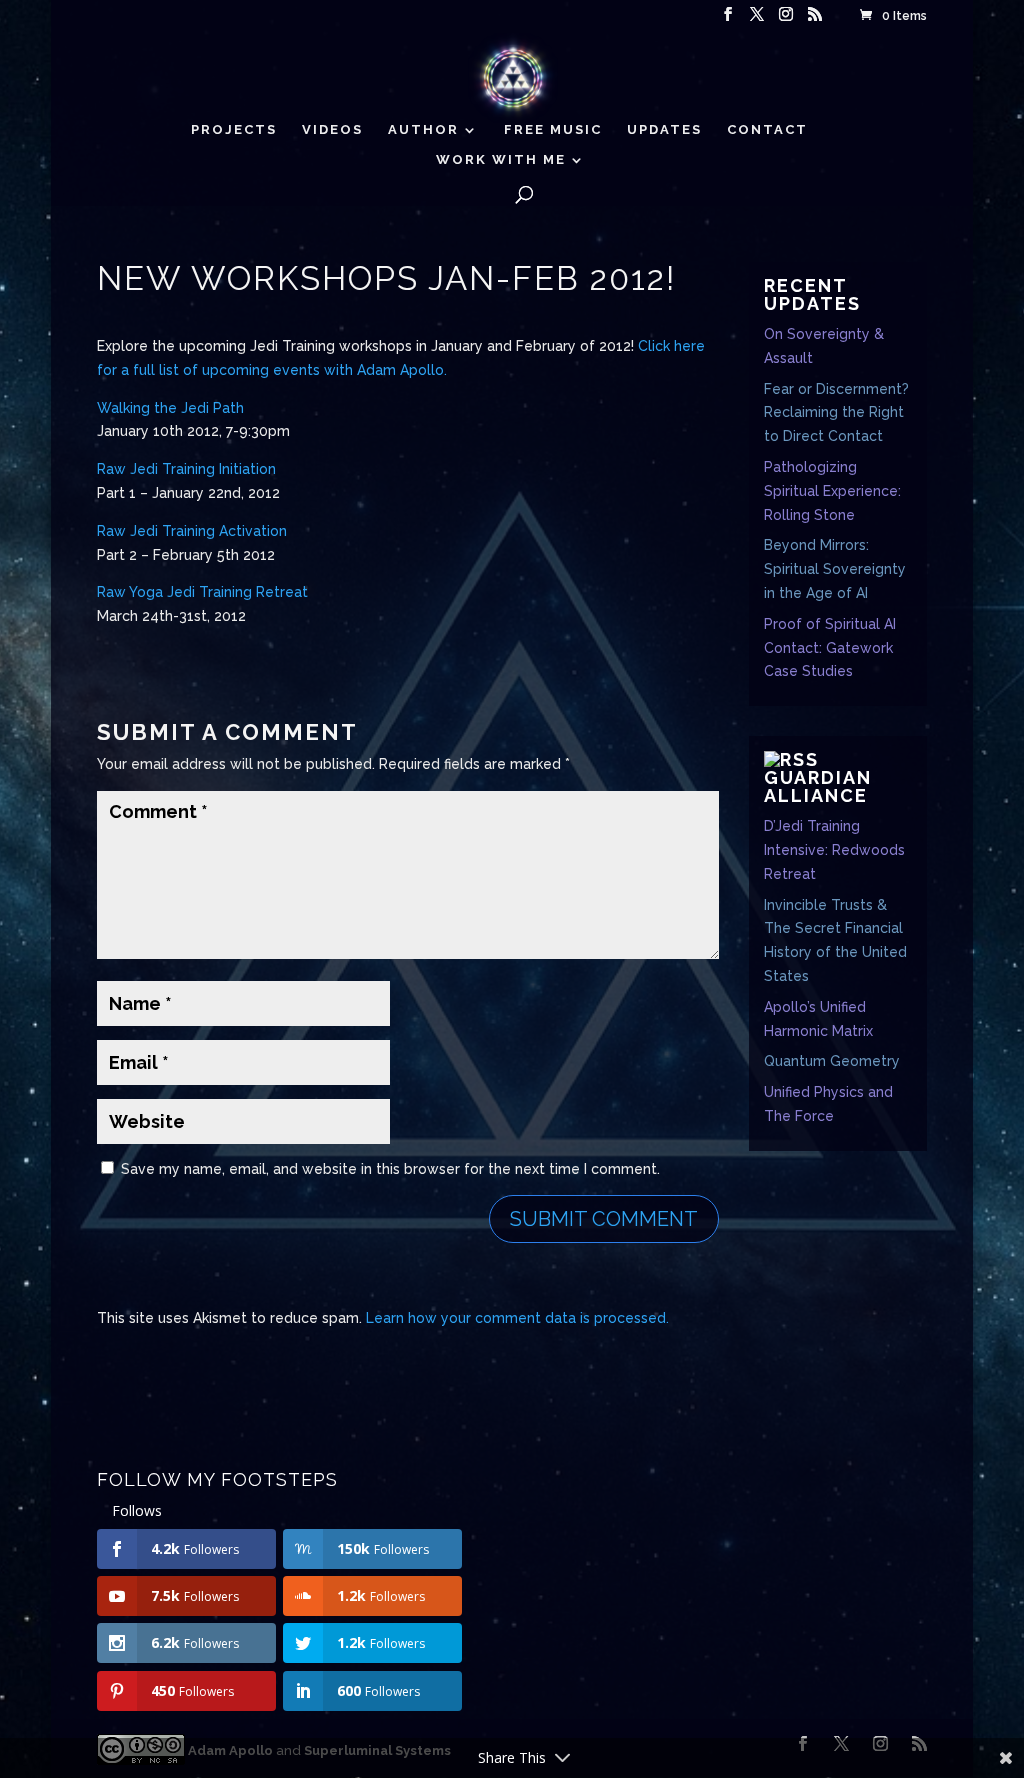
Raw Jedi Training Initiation (186, 469)
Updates (664, 130)
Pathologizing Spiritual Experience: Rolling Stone (832, 491)
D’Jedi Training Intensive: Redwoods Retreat (834, 850)
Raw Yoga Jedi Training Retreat (202, 592)
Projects (234, 130)
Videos (332, 130)
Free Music (553, 130)
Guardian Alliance (818, 786)
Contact (767, 130)
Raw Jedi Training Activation (192, 531)
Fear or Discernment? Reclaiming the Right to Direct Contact (836, 413)
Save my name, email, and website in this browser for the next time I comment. (390, 1169)
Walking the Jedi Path (170, 408)
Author (423, 130)
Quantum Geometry (832, 1061)
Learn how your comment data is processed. (517, 1318)
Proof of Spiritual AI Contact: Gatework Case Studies (830, 648)
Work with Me (501, 160)
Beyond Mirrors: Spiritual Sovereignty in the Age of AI (835, 569)
